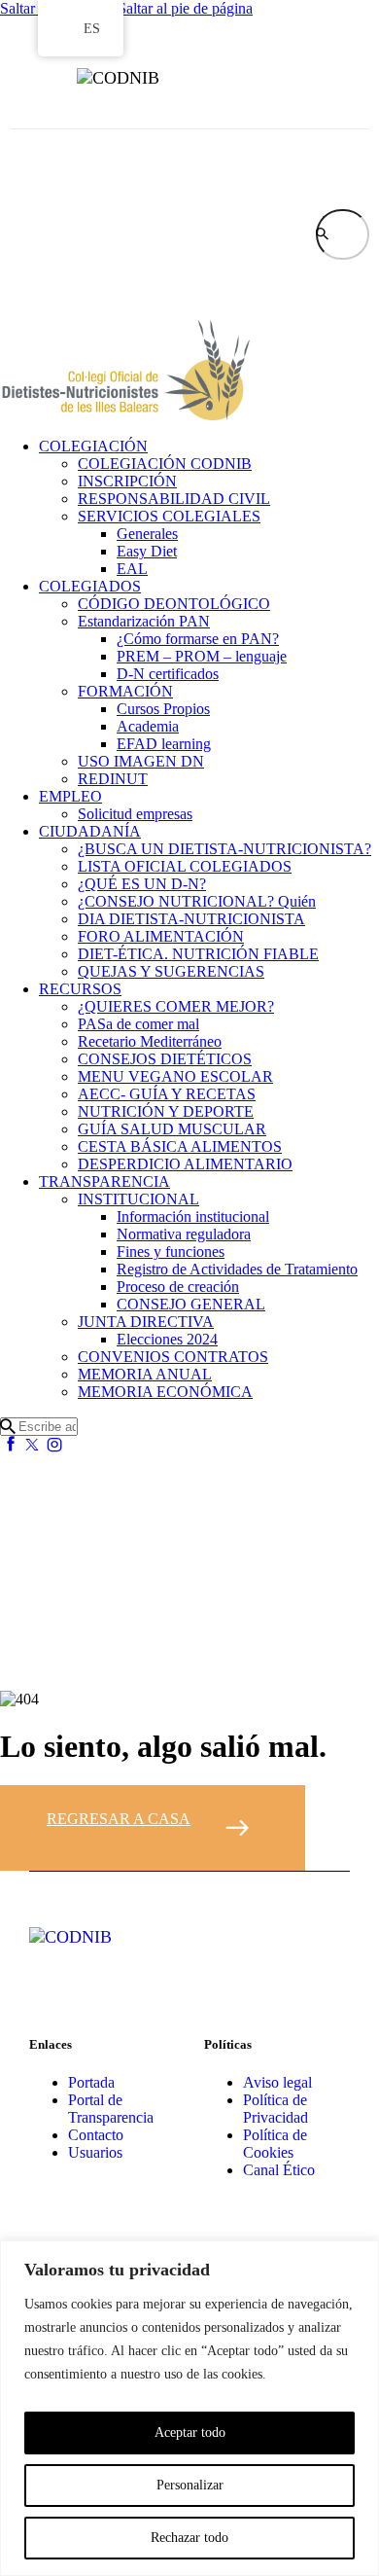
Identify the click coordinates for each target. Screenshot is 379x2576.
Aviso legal (277, 2082)
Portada (91, 2082)
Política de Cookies (275, 2144)
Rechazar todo (189, 2538)
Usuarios (95, 2152)
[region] (189, 2408)
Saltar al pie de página (185, 8)
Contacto (96, 2135)
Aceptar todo (190, 2433)
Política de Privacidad (276, 2109)
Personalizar (190, 2485)
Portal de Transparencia (111, 2109)
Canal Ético (279, 2170)
